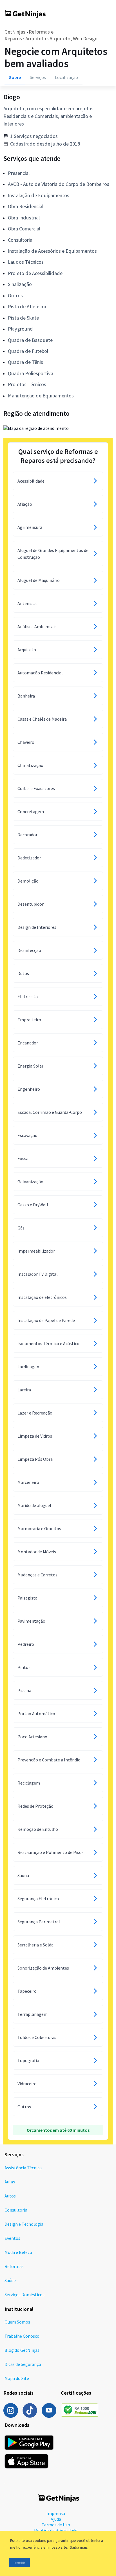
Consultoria (16, 2210)
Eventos (12, 2238)
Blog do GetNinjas (22, 2350)
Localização (66, 77)
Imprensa (56, 2513)
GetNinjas (15, 32)
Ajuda (56, 2519)
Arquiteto (36, 39)
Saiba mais (79, 2547)
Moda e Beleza (18, 2252)
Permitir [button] (19, 2563)
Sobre (15, 77)
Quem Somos (17, 2322)
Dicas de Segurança (23, 2364)
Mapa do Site (17, 2378)
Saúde (10, 2280)
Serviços (38, 77)
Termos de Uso (56, 2525)
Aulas (10, 2182)
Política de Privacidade (56, 2530)
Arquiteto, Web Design (73, 39)
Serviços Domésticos (24, 2295)
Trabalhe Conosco (22, 2336)
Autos (10, 2196)
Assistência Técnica (23, 2168)
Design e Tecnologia (24, 2224)
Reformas (14, 2266)
